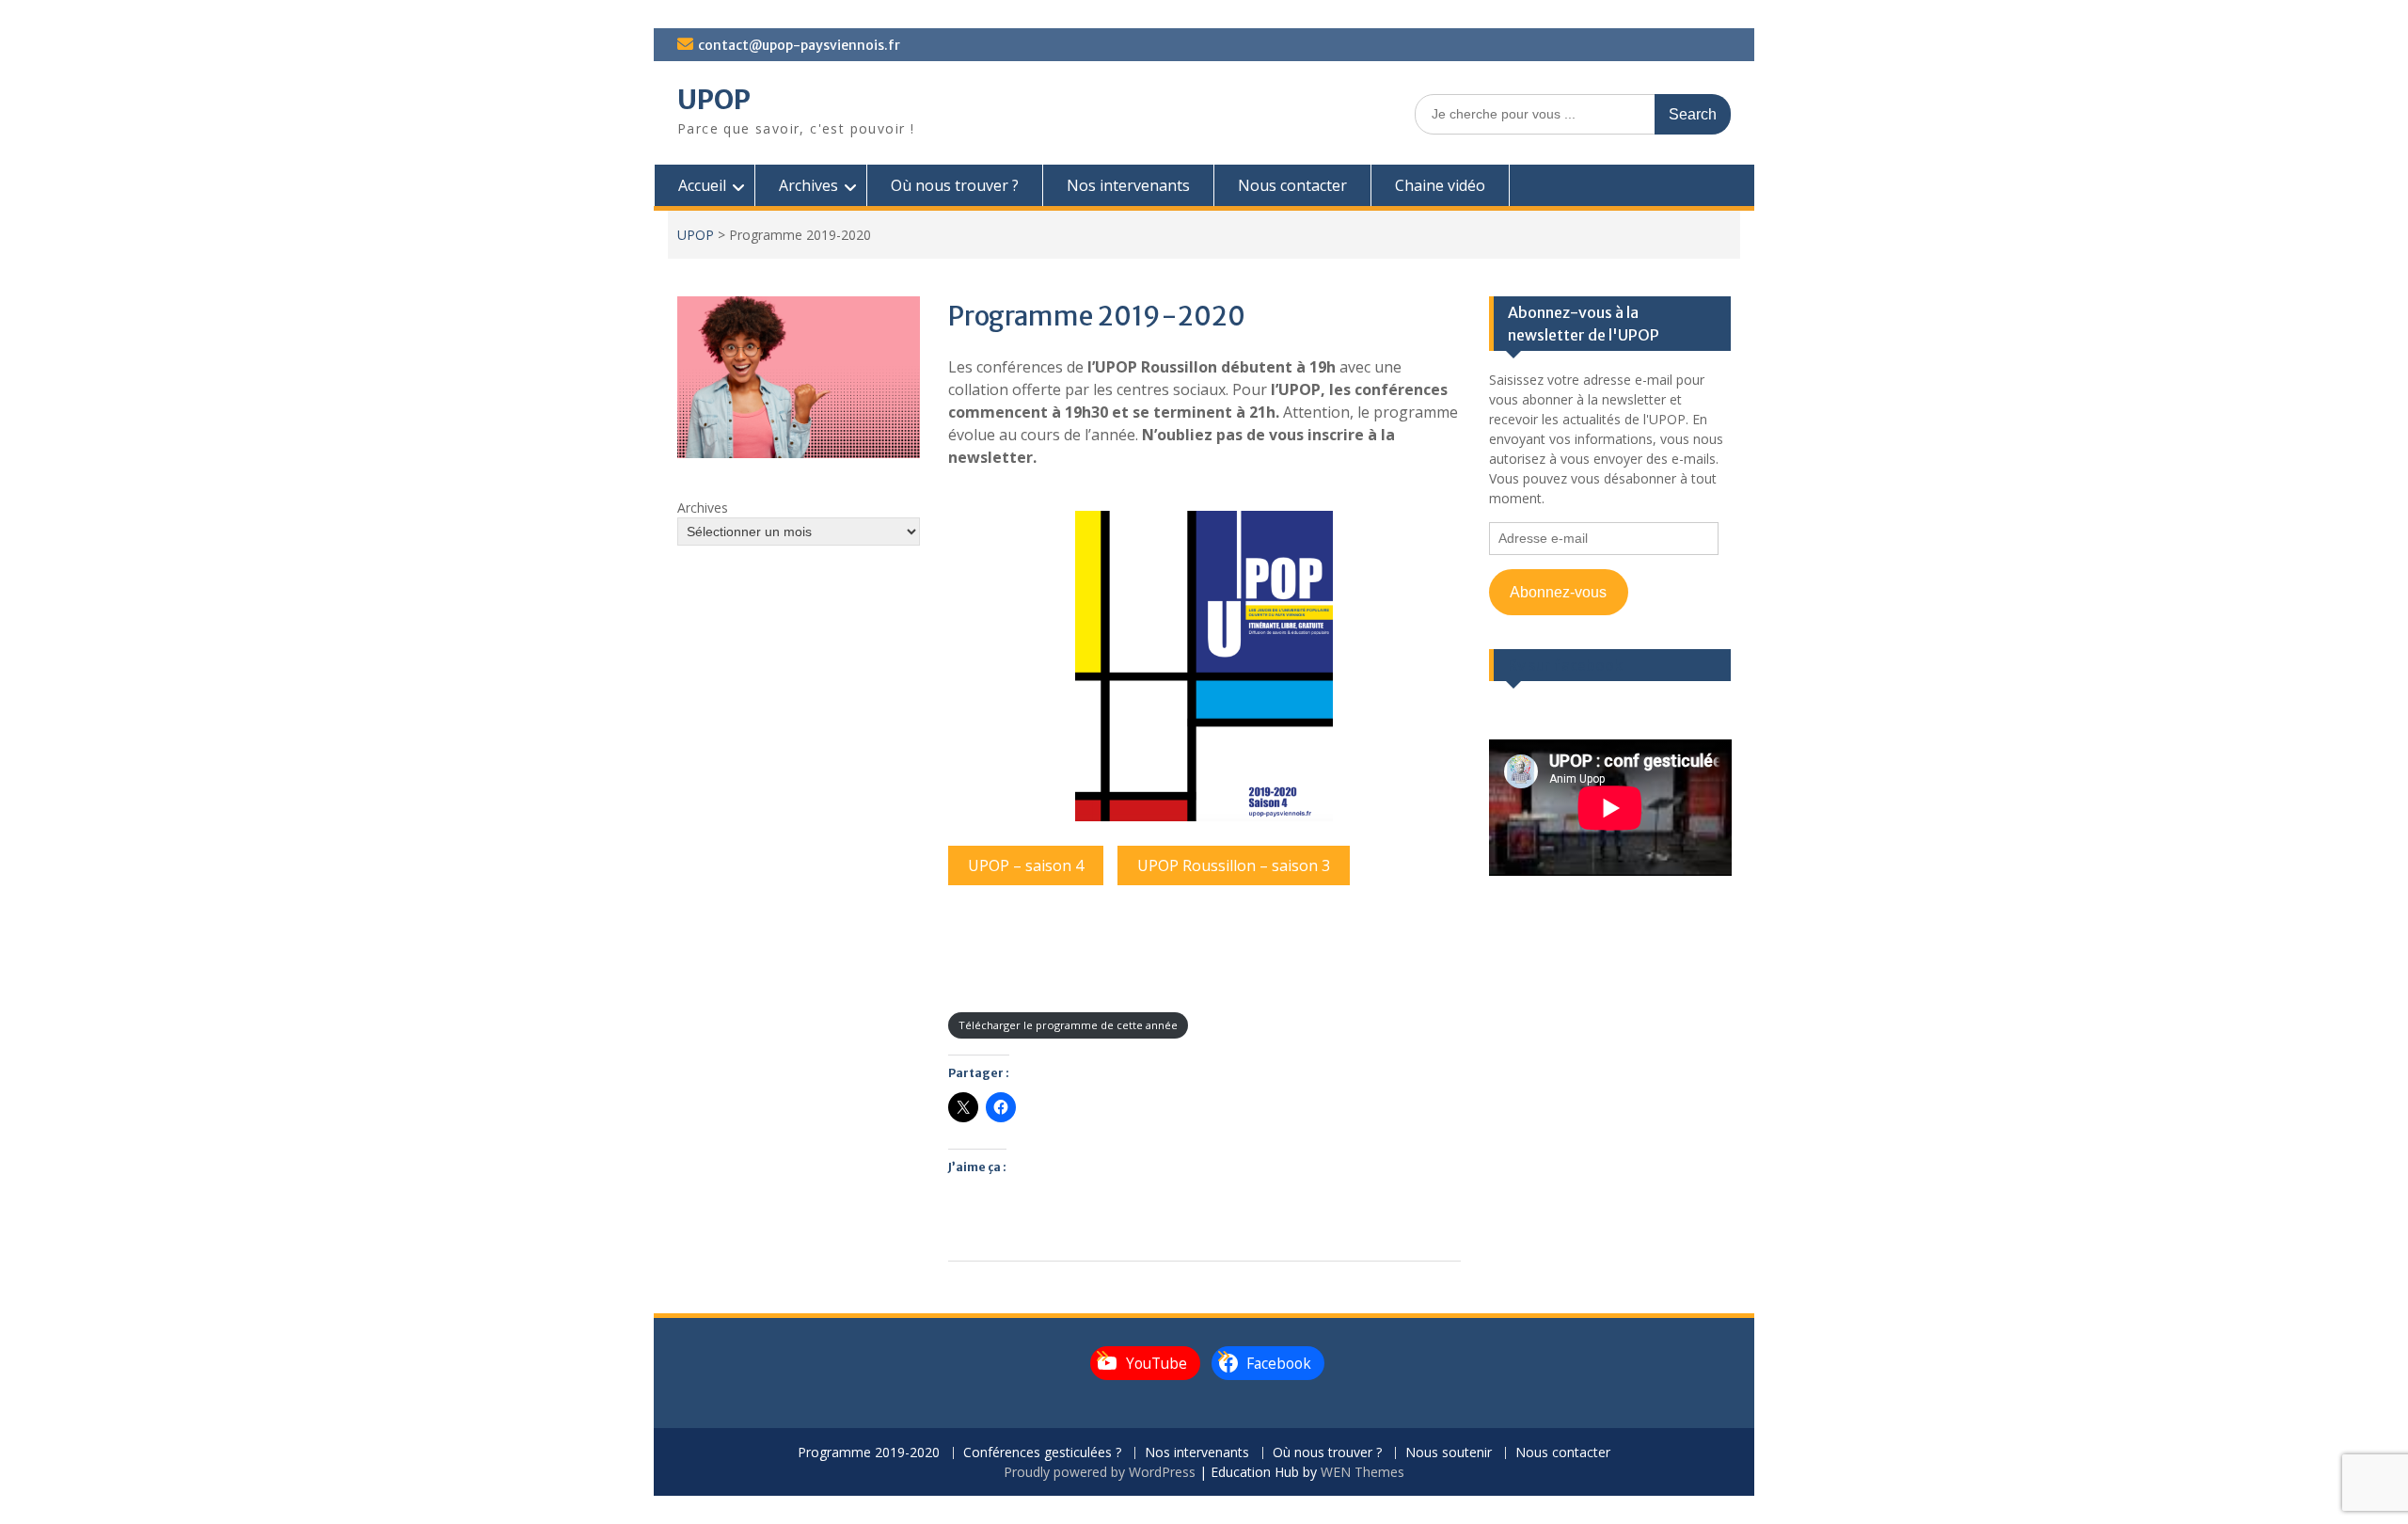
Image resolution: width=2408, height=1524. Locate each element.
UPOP (714, 100)
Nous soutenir (1449, 1453)
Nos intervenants (1128, 185)
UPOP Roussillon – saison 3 (1234, 865)
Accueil (702, 185)
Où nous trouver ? (955, 185)
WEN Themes (1362, 1472)
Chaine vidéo (1440, 185)
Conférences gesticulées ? (1042, 1453)
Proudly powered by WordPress (1100, 1472)
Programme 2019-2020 (869, 1453)
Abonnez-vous (1558, 592)
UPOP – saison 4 (1026, 865)
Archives (808, 185)
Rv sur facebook (1565, 665)
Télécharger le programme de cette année (1068, 1025)
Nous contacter (1292, 185)
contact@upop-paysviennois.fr (799, 45)
